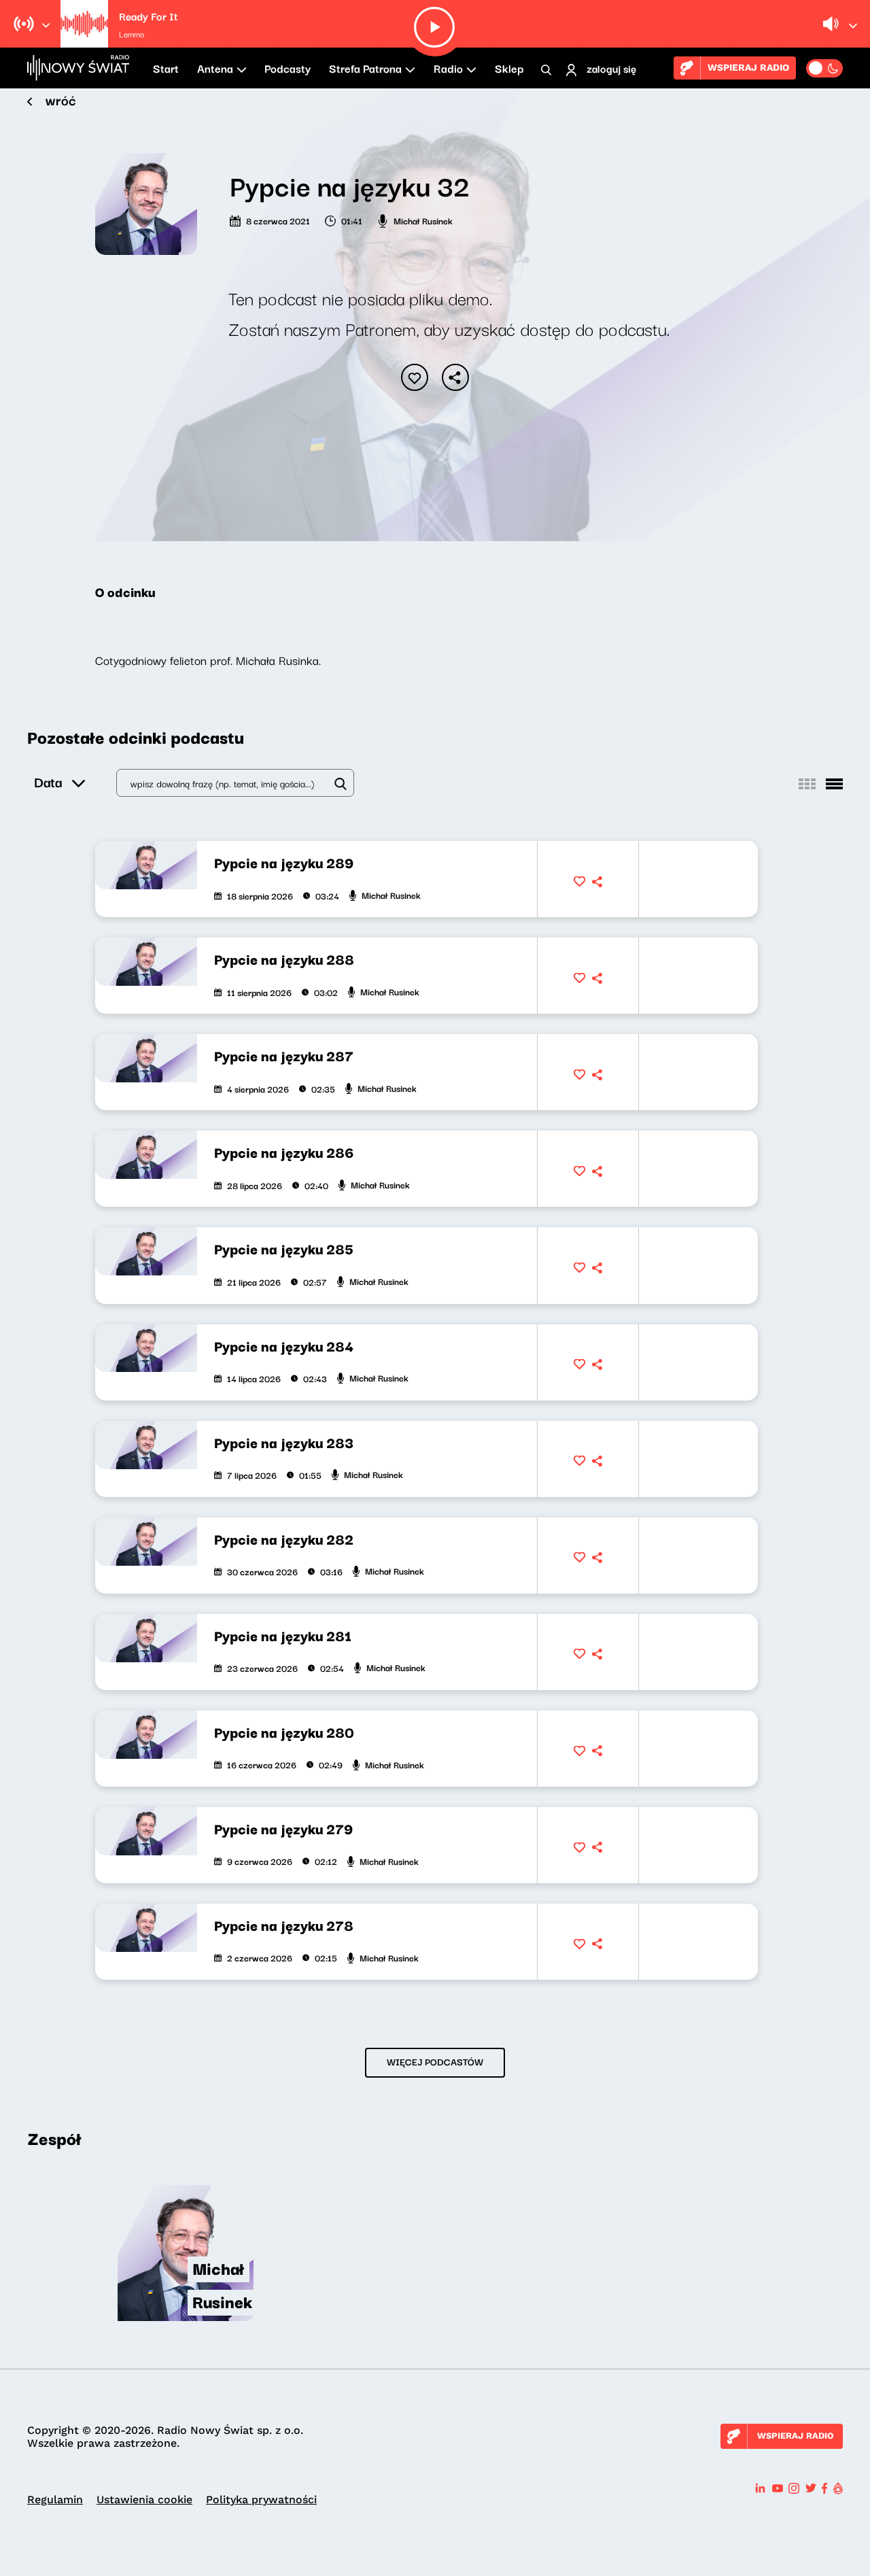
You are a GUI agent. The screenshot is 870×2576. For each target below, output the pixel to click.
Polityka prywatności (261, 2500)
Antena (215, 68)
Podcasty (288, 68)
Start (166, 68)
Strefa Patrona (365, 68)
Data (48, 782)
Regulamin (55, 2500)
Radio (448, 68)
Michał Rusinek (423, 220)
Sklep (509, 68)
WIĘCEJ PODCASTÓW (435, 2061)
